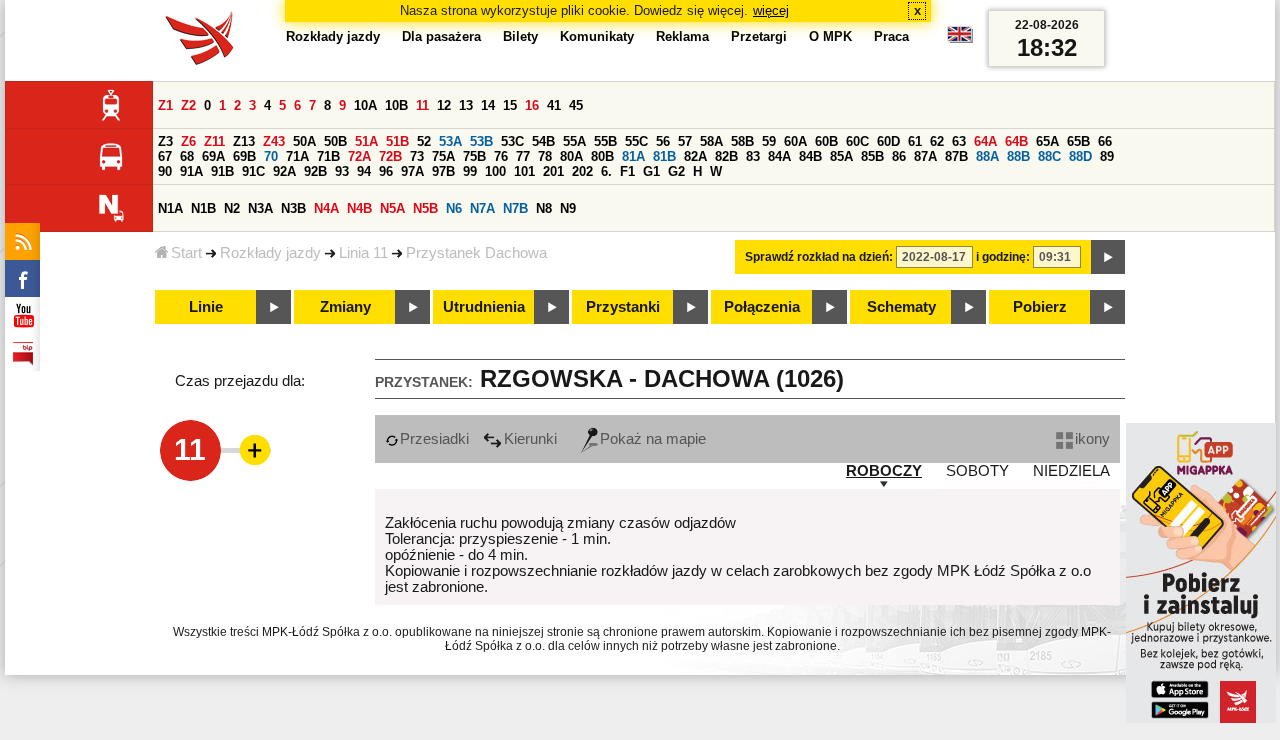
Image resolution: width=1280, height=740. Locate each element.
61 (915, 141)
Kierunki (530, 439)
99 (470, 171)
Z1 (165, 105)
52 (424, 141)
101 (524, 171)
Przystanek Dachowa (476, 253)
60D (888, 141)
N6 (454, 208)
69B (244, 156)
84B (810, 156)
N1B (203, 208)
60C (857, 141)
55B (605, 141)
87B (956, 156)
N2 (232, 208)
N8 (544, 208)
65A (1047, 141)
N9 (568, 208)
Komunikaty (597, 36)
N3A (260, 208)
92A (284, 171)
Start (186, 253)
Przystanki (623, 307)
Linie (206, 307)
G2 (676, 171)
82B (726, 156)
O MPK (830, 36)
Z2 (188, 105)
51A (366, 141)
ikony (1092, 439)
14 (488, 105)
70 (271, 156)
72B (390, 156)
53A (450, 141)
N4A (326, 208)
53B (481, 141)
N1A (170, 208)
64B (1016, 141)
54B (543, 141)
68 (187, 156)
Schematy (901, 307)
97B (443, 171)
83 (753, 156)
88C (1049, 156)
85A (841, 156)
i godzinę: (1003, 257)
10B (396, 105)
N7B (515, 208)
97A (412, 171)
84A (779, 156)
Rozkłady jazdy (270, 253)
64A (985, 141)
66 (1105, 141)
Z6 (188, 141)
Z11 (214, 141)
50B (335, 141)
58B (742, 141)
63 (959, 141)
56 (663, 141)
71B (328, 156)
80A (571, 156)
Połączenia (762, 307)
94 (364, 171)
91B (222, 171)
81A (633, 156)
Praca (891, 36)
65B (1078, 141)
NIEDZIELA (1071, 471)
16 (532, 105)
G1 (651, 171)
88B (1018, 156)
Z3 (165, 141)
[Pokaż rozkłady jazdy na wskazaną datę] (1108, 257)
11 (422, 105)
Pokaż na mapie (653, 439)
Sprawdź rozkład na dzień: (819, 257)
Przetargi (759, 36)
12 (444, 105)
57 (685, 141)
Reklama (682, 36)
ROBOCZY (884, 471)
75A (443, 156)
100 (495, 171)
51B (397, 141)
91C (253, 171)
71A (297, 156)
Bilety (520, 36)
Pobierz (1040, 307)
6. (606, 171)
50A (304, 141)
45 (576, 105)
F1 (627, 171)
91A (191, 171)
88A (987, 156)
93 (342, 171)
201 (553, 171)
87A (925, 156)
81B (664, 156)
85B (872, 156)
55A (574, 141)
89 (1107, 156)
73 (417, 156)
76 (501, 156)
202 (582, 171)
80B (602, 156)
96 (386, 171)
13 (466, 105)
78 (545, 156)
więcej (771, 10)
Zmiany (345, 307)
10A (365, 105)
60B (826, 141)
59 (769, 141)
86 (899, 156)
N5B (425, 208)
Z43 (274, 141)
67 (165, 156)
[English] (960, 39)
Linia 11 (363, 253)
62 (937, 141)
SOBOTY (977, 471)
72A (359, 156)
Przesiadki (434, 439)
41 (554, 105)
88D (1080, 156)
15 (510, 105)
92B (315, 171)
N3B (293, 208)
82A (695, 156)
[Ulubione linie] (249, 450)
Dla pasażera (441, 36)
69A (213, 156)
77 (523, 156)
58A (711, 141)
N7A (482, 208)
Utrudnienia (484, 307)
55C (636, 141)
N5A (392, 208)
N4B (359, 208)
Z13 (244, 141)
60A (795, 141)
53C (512, 141)
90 (165, 171)
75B (474, 156)
